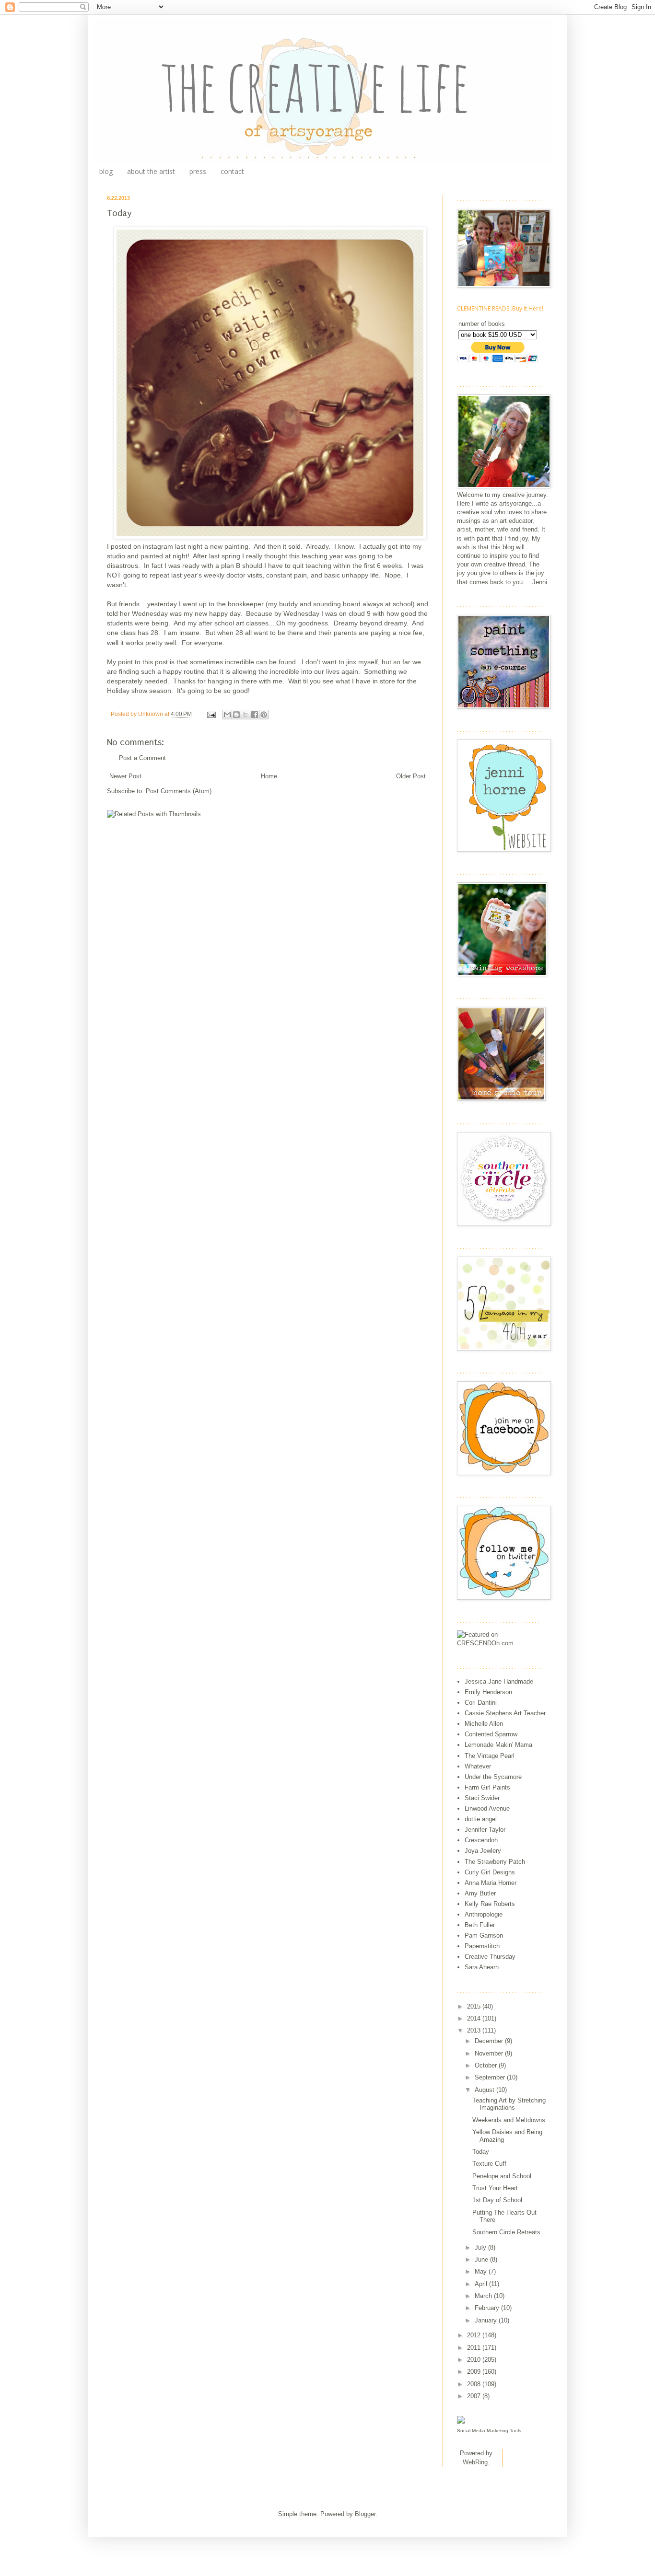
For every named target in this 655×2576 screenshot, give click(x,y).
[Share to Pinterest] (264, 715)
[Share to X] (246, 715)
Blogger (365, 2514)
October (487, 2065)
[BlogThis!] (236, 715)
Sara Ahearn (482, 1967)
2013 (475, 2030)
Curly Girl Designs (490, 1872)
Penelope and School (502, 2176)
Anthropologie (484, 1914)
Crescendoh (481, 1840)
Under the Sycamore (493, 1777)
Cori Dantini (481, 1703)
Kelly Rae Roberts (490, 1904)
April (482, 2284)
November (490, 2053)
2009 (475, 2372)
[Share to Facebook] (255, 715)
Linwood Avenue (487, 1808)
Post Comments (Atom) (179, 791)
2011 (475, 2348)
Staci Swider (482, 1798)
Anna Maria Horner (491, 1883)
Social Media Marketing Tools (489, 2431)
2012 (475, 2335)
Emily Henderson (488, 1692)
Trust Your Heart (495, 2188)
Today (481, 2152)
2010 (475, 2360)
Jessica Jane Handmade (499, 1681)
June (482, 2259)
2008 (475, 2384)
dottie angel (481, 1819)
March (484, 2296)
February (488, 2308)
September (491, 2077)
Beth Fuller (480, 1925)
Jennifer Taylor (485, 1830)
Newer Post (125, 776)
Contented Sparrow (491, 1734)
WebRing (475, 2462)
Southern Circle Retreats (506, 2232)
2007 (475, 2396)
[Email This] (227, 715)
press (198, 171)
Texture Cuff (489, 2164)
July (481, 2247)
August (485, 2090)
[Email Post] (211, 714)
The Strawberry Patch (495, 1862)
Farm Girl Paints (487, 1787)
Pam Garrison (484, 1935)
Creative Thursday (490, 1957)
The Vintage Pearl (490, 1756)
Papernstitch (482, 1946)
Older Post (411, 776)
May (482, 2271)
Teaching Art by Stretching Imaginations (509, 2104)
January (487, 2320)
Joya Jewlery (483, 1851)
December (490, 2041)
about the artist (151, 171)
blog (106, 171)
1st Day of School (497, 2200)
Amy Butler (480, 1893)
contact (232, 171)
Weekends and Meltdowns (509, 2120)
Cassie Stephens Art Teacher (505, 1713)
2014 (475, 2018)
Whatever (478, 1766)
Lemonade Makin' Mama (498, 1745)
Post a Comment (142, 758)
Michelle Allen (484, 1724)
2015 (475, 2006)
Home (269, 776)
